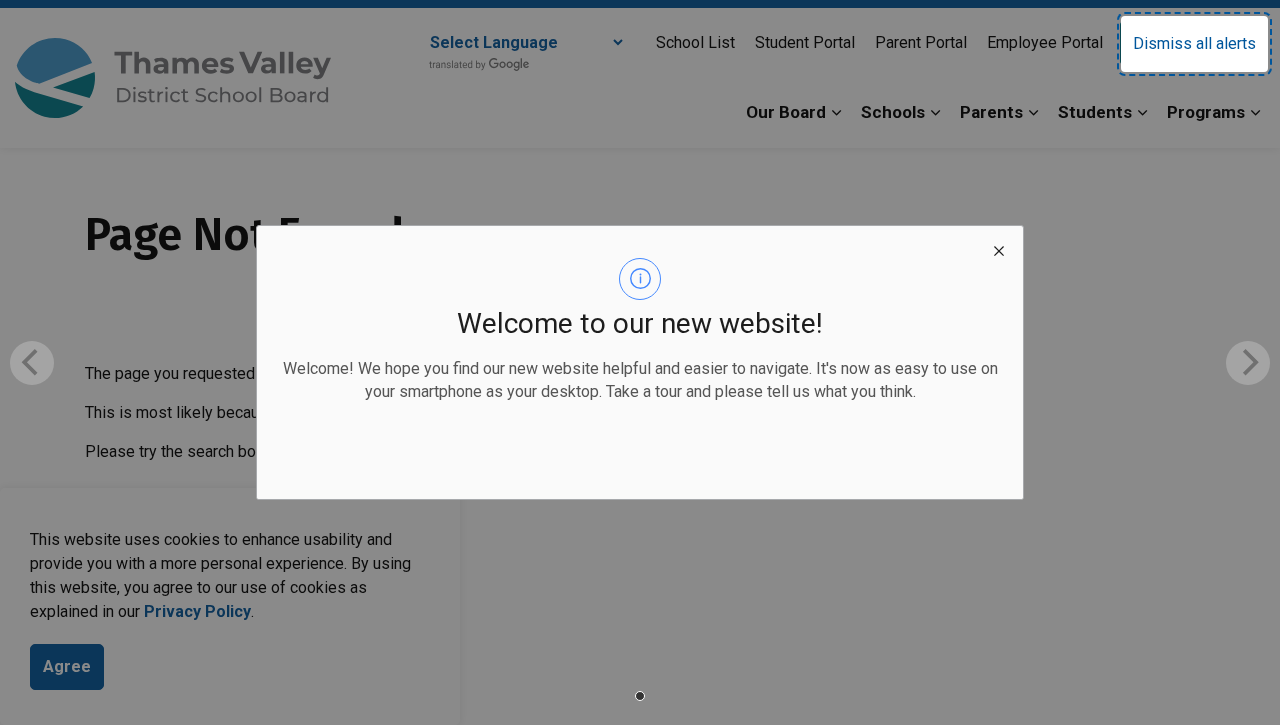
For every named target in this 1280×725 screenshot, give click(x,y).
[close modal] (999, 250)
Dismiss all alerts (1194, 43)
